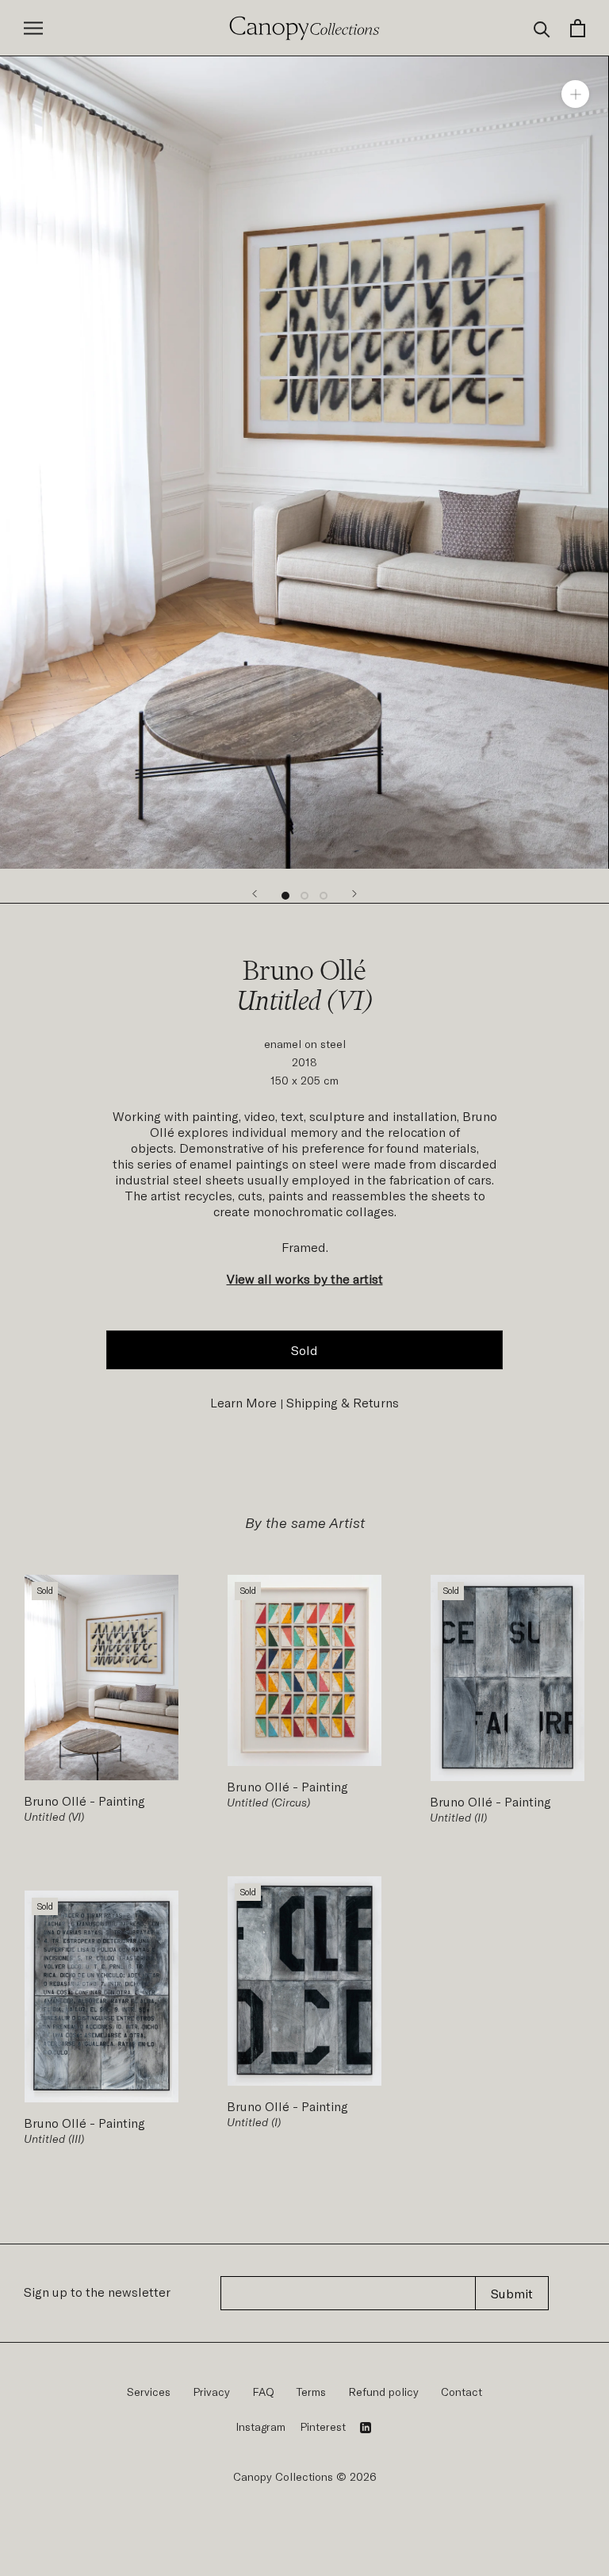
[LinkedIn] (366, 2427)
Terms (311, 2392)
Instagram (260, 2426)
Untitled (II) (458, 1817)
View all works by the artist (305, 1278)
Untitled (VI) (54, 1816)
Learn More (243, 1402)
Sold (304, 1350)
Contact (462, 2392)
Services (149, 2392)
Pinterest (323, 2426)
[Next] (354, 894)
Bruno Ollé (57, 1801)
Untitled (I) (254, 2122)
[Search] (542, 28)
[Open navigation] (33, 28)
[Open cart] (578, 28)
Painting (120, 1801)
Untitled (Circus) (268, 1802)
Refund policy (383, 2392)
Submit (512, 2293)
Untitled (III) (54, 2138)
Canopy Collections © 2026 (305, 2476)
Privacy (211, 2392)
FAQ (263, 2392)
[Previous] (255, 894)
